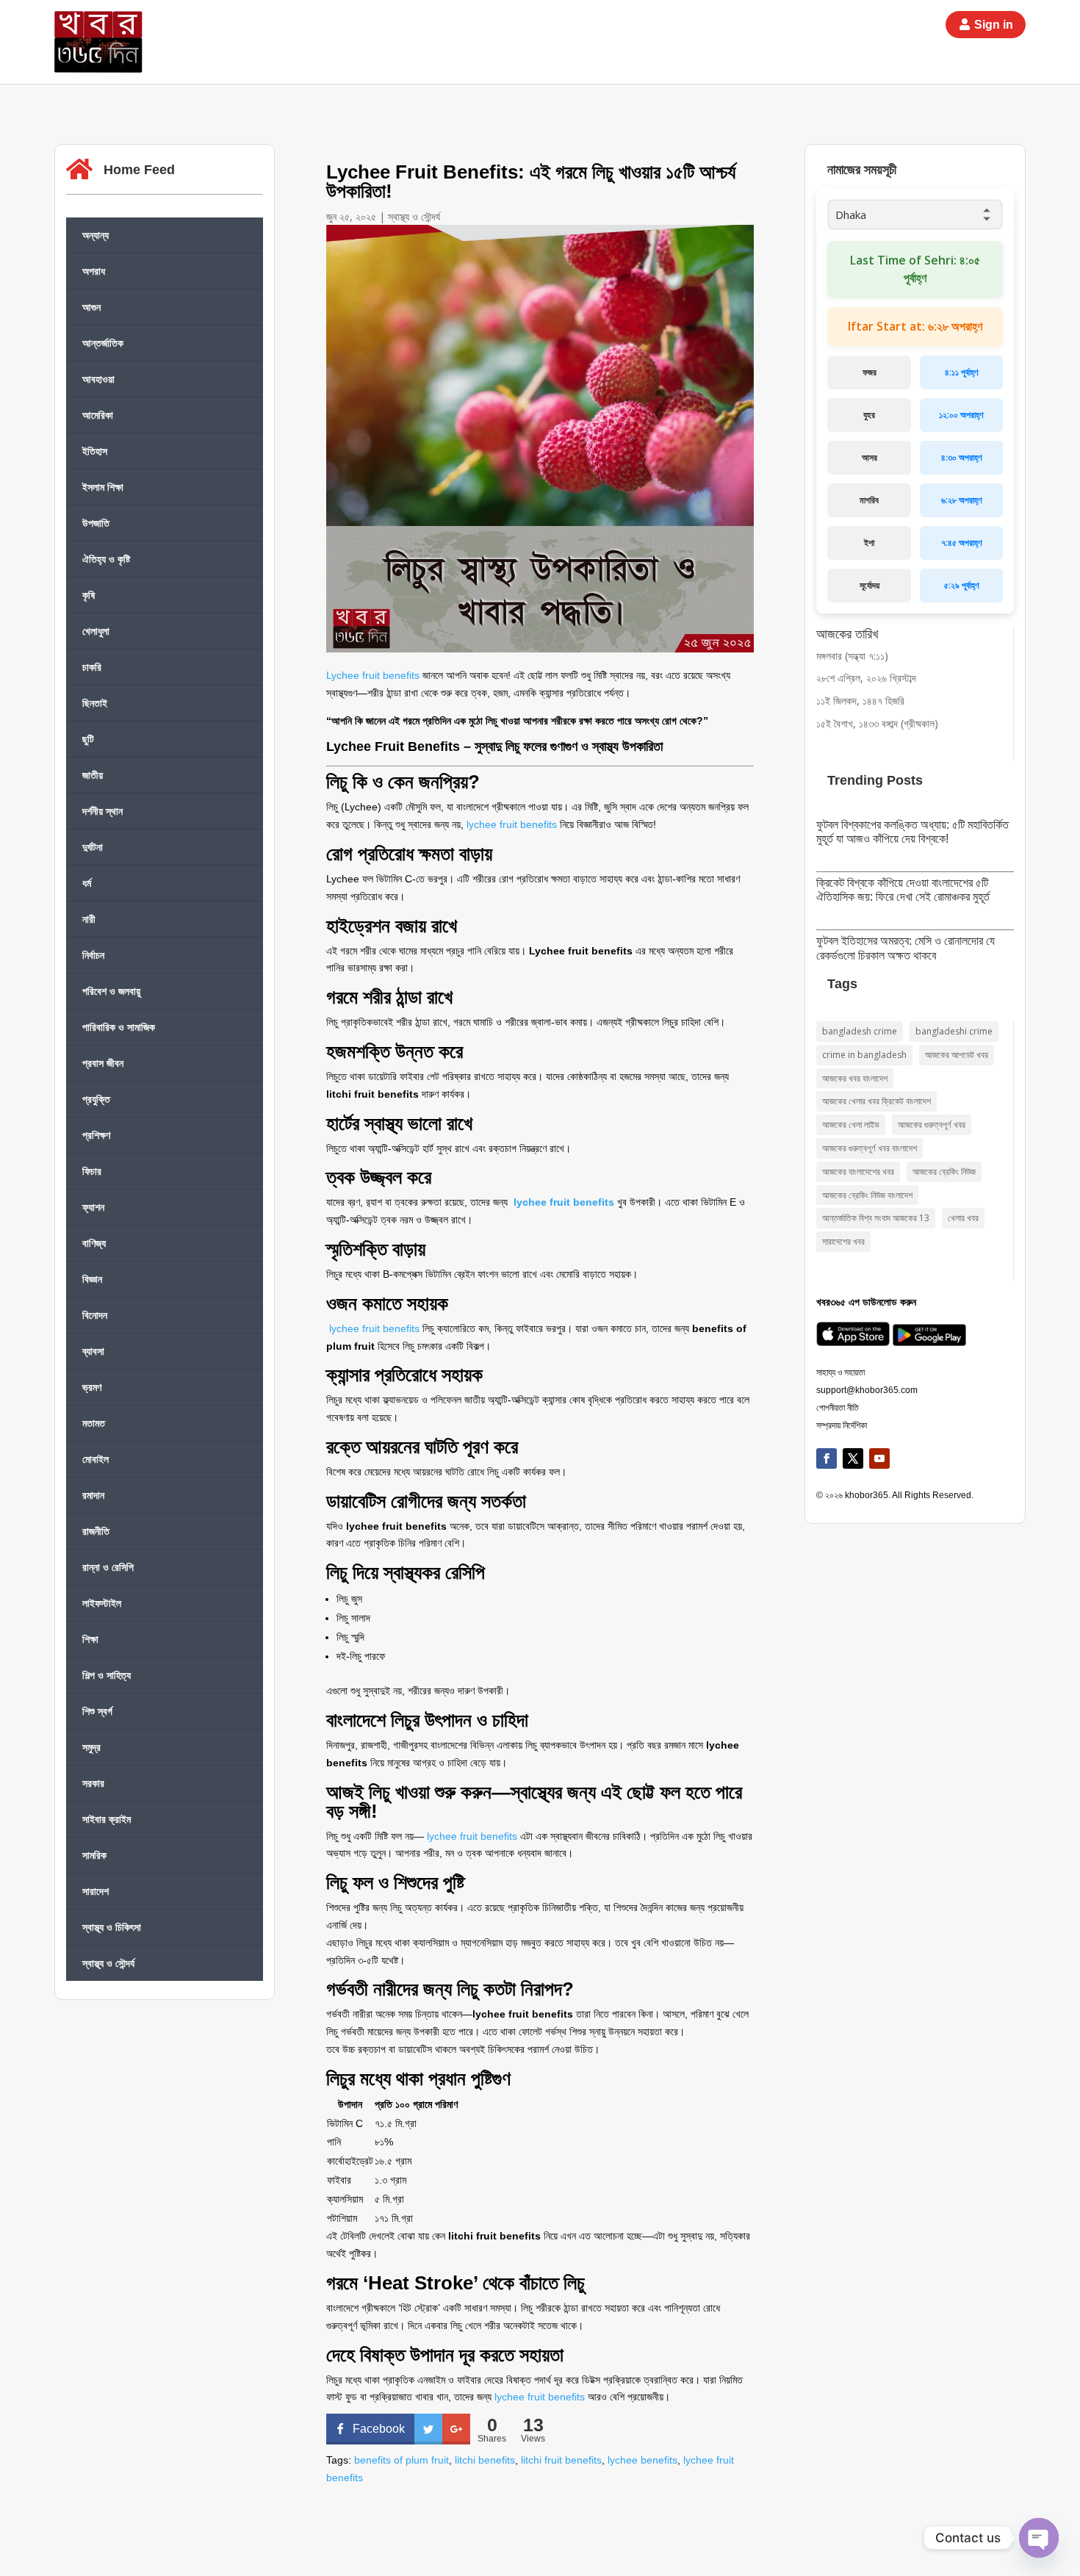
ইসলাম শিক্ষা (103, 487)
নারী (89, 919)
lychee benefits (642, 2460)
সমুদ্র (91, 1747)
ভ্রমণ (92, 1387)
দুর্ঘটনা (93, 847)
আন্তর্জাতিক (103, 343)
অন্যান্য (96, 235)
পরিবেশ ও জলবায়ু (111, 991)
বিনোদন (95, 1315)
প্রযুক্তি (96, 1099)
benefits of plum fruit (402, 2460)
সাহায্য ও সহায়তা (840, 1372)
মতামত (94, 1423)
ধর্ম (87, 883)
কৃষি (89, 595)
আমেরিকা (98, 415)
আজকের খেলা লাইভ (851, 1125)
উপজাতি (96, 523)
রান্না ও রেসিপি (108, 1567)
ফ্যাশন (93, 1207)
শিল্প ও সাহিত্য (107, 1675)
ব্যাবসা (93, 1351)
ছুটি (88, 739)
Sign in (994, 25)
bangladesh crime (860, 1031)
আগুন (91, 307)
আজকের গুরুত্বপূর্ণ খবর (932, 1125)
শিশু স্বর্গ (97, 1711)
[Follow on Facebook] (827, 1458)
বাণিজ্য (94, 1243)
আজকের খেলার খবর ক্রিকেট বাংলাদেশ (876, 1101)
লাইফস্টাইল (102, 1603)
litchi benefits (485, 2460)
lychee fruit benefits (512, 824)
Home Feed (139, 170)
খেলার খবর (963, 1218)
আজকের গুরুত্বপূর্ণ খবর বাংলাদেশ (870, 1148)
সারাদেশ (96, 1891)
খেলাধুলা (96, 631)
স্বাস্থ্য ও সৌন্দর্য (108, 1963)
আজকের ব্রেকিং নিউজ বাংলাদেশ (867, 1195)
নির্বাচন (93, 955)
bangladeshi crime (954, 1031)
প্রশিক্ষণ (96, 1135)
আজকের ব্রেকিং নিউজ (944, 1172)
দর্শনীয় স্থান (102, 811)
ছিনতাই (95, 703)
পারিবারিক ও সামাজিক (119, 1027)
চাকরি (92, 667)
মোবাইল (96, 1459)
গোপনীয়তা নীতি (838, 1408)
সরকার (93, 1783)
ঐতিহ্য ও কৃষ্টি (106, 559)
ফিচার (92, 1171)
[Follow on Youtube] (879, 1458)
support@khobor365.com (867, 1390)
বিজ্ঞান (92, 1279)
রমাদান (93, 1495)
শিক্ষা (90, 1639)
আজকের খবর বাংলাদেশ (855, 1078)
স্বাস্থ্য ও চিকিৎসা (112, 1927)
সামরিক (94, 1855)
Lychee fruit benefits (373, 675)
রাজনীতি (96, 1531)
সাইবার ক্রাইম (107, 1819)
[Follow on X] (853, 1458)
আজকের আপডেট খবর (957, 1055)
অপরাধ (94, 271)
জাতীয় (93, 775)
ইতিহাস (95, 451)
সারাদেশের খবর (843, 1241)
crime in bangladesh (864, 1055)
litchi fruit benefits (561, 2460)
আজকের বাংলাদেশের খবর (858, 1172)
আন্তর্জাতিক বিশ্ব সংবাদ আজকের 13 (876, 1218)
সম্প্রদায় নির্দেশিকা (842, 1425)
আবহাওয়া (98, 379)
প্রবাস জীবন (103, 1063)
